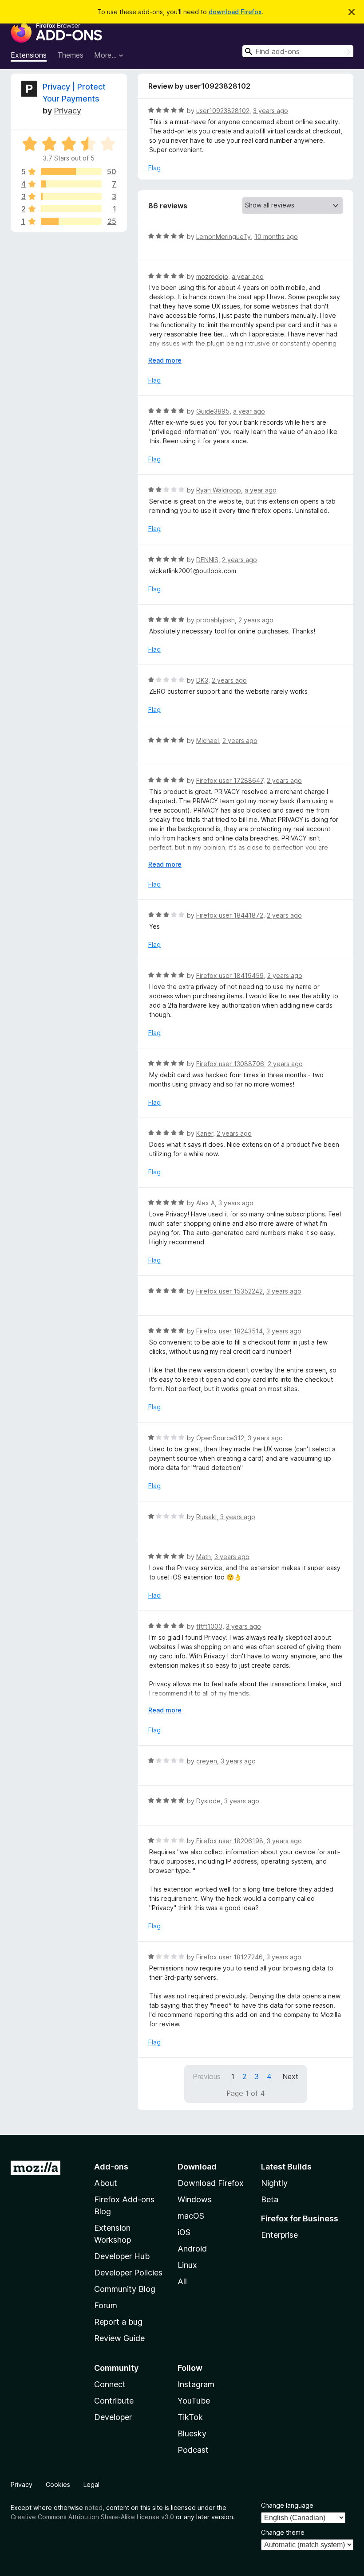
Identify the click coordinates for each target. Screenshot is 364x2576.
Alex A (206, 1203)
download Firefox (235, 12)
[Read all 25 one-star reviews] (71, 221)
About (106, 2183)
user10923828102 (223, 111)
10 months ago (276, 236)
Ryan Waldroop (219, 490)
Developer (113, 2417)
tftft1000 (209, 1626)
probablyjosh (216, 620)
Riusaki (206, 1517)
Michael (208, 741)
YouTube (194, 2401)
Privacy (67, 111)
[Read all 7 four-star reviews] (71, 184)
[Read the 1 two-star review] (71, 209)
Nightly (274, 2183)
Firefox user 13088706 (230, 1064)
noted (94, 2508)
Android (192, 2249)
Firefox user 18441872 (230, 915)
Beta (270, 2199)
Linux (187, 2265)
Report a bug (118, 2322)
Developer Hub (122, 2256)
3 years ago (271, 111)
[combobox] (298, 51)
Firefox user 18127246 (229, 1957)
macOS (191, 2216)
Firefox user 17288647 (230, 780)
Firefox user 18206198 (230, 1841)
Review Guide (119, 2338)
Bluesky (192, 2433)
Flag (154, 168)
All (182, 2281)
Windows (195, 2199)
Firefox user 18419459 (230, 975)
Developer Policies (128, 2273)
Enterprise (279, 2235)
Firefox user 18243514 (229, 1331)
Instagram (196, 2384)
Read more (165, 360)
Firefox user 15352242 (229, 1291)
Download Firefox (211, 2183)
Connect (110, 2384)
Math (204, 1557)
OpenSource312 (220, 1438)
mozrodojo (212, 276)
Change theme (283, 2532)
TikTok (190, 2417)
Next (290, 2076)
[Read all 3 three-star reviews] (71, 196)
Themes (70, 55)
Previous (207, 2076)
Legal (91, 2484)
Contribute (114, 2401)
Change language (287, 2505)
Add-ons (111, 2167)
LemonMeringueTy (224, 236)
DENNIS (207, 560)
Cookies (58, 2484)
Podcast (193, 2450)
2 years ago (239, 560)
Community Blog (125, 2289)
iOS (184, 2232)
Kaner (205, 1133)
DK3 (202, 680)
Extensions (29, 55)
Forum (106, 2305)
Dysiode (208, 1801)
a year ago (248, 276)
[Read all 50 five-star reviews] (71, 172)
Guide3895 (213, 411)
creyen (207, 1761)
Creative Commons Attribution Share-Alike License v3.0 (92, 2517)
